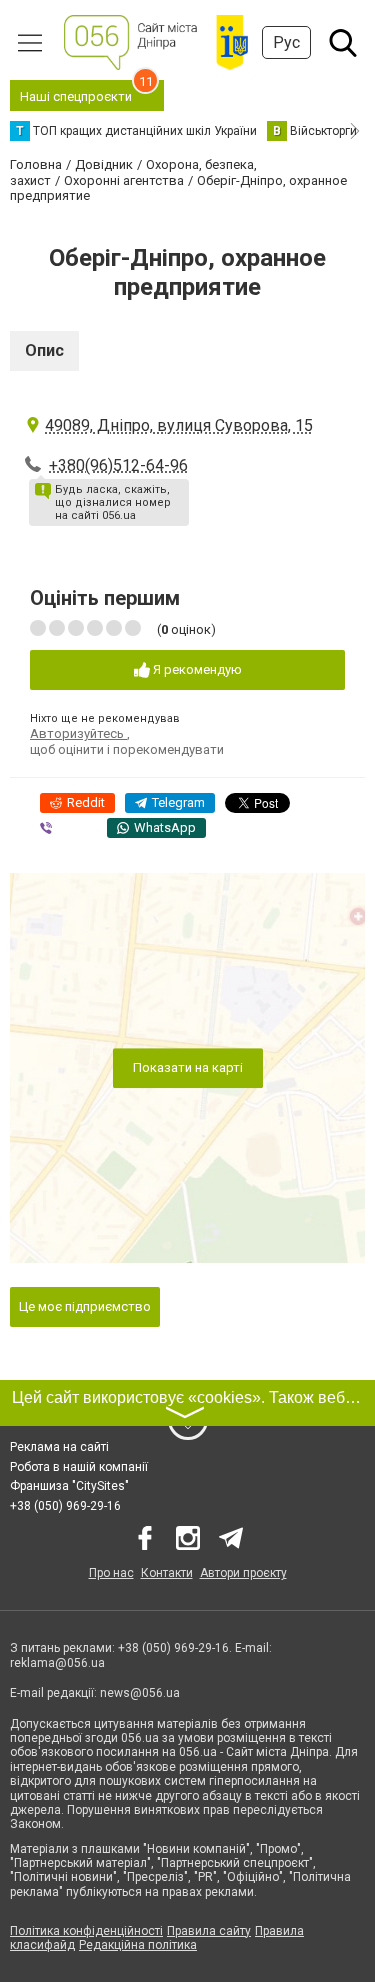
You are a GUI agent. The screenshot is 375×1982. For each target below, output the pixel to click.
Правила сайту (209, 1931)
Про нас (111, 1573)
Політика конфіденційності (86, 1931)
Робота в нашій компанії (79, 1467)
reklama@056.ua (57, 1663)
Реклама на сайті (59, 1447)
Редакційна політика (138, 1945)
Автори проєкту (243, 1573)
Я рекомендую (196, 669)
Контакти (167, 1573)
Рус (286, 42)
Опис (44, 350)
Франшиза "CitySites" (69, 1486)
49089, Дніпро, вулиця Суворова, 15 (179, 425)
